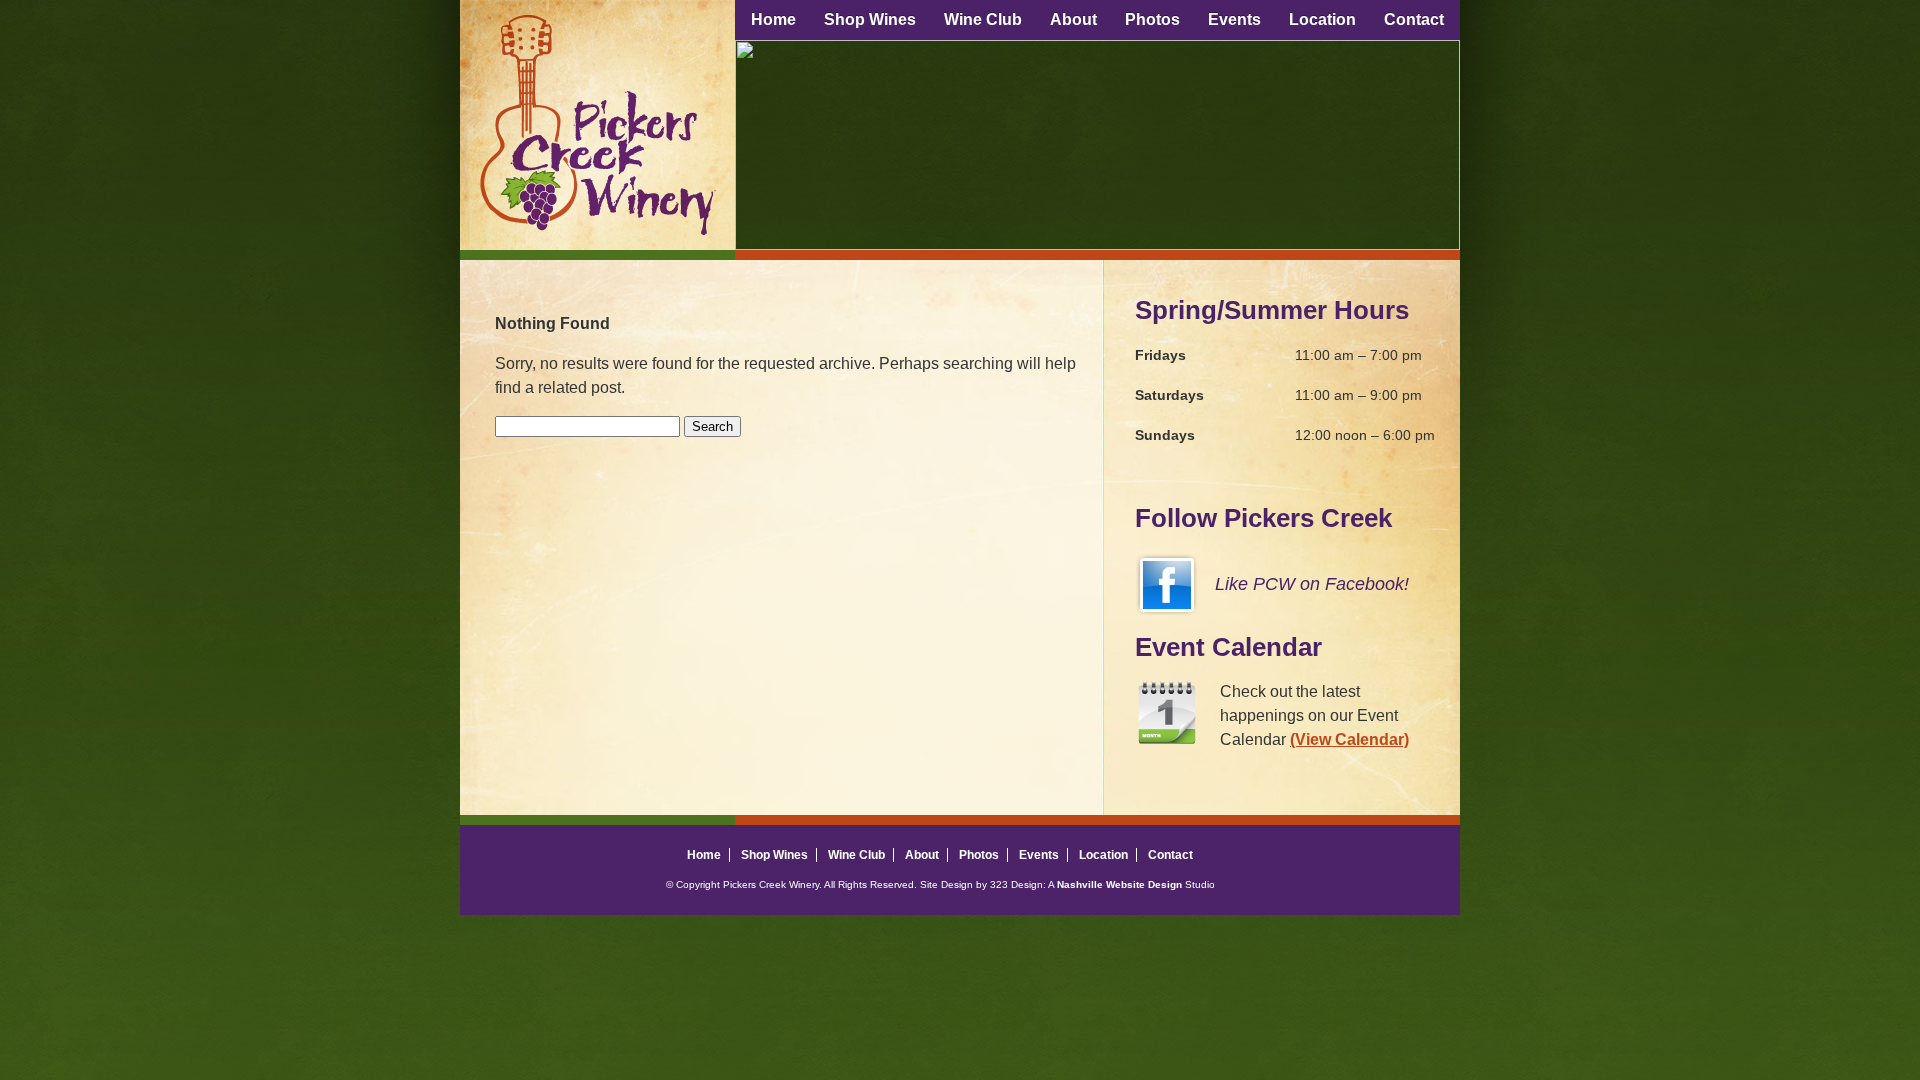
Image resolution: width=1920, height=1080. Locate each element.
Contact (1414, 19)
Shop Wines (870, 19)
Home (773, 19)
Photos (1152, 19)
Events (1234, 19)
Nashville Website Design (1119, 884)
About (1073, 19)
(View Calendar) (1349, 739)
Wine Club (983, 19)
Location (1322, 19)
